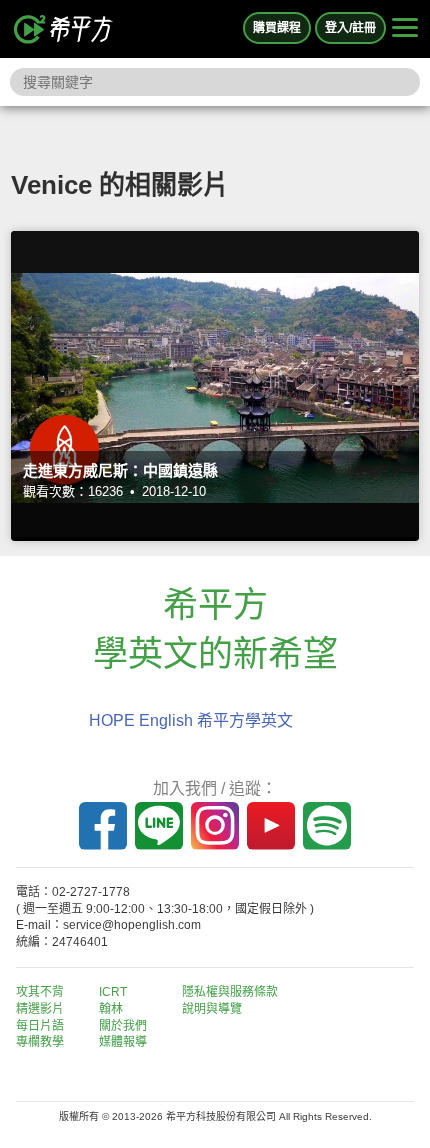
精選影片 (40, 1009)
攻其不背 (40, 992)
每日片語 (40, 1026)
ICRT (113, 992)
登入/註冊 (350, 28)
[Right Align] (405, 29)
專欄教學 (40, 1042)
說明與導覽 (212, 1009)
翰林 (111, 1009)
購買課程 (277, 28)
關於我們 (123, 1026)
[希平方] (64, 29)
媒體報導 (123, 1042)
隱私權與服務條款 (230, 992)
